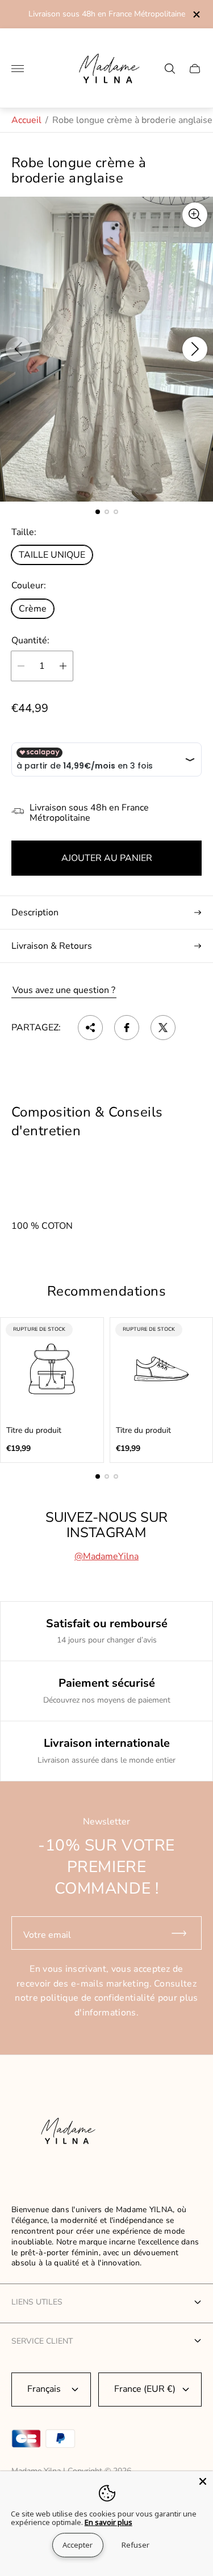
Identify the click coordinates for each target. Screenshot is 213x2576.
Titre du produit (34, 1431)
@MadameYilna (106, 1556)
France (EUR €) (145, 2389)
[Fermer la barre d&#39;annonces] (196, 14)
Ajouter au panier (107, 858)
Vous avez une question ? (64, 990)
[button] (98, 512)
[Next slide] (195, 349)
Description (35, 913)
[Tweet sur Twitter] (163, 1028)
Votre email (47, 1935)
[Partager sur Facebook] (127, 1028)
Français (44, 2389)
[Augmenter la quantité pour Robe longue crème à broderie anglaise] (63, 666)
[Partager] (90, 1028)
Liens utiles (37, 2302)
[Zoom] (195, 215)
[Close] (203, 2481)
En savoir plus (108, 2522)
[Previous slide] (18, 349)
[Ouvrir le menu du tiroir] (18, 69)
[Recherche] (170, 69)
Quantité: (30, 640)
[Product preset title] (52, 1369)
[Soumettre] (184, 1933)
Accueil (26, 120)
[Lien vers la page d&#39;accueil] (65, 2133)
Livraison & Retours (52, 946)
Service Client (42, 2341)
